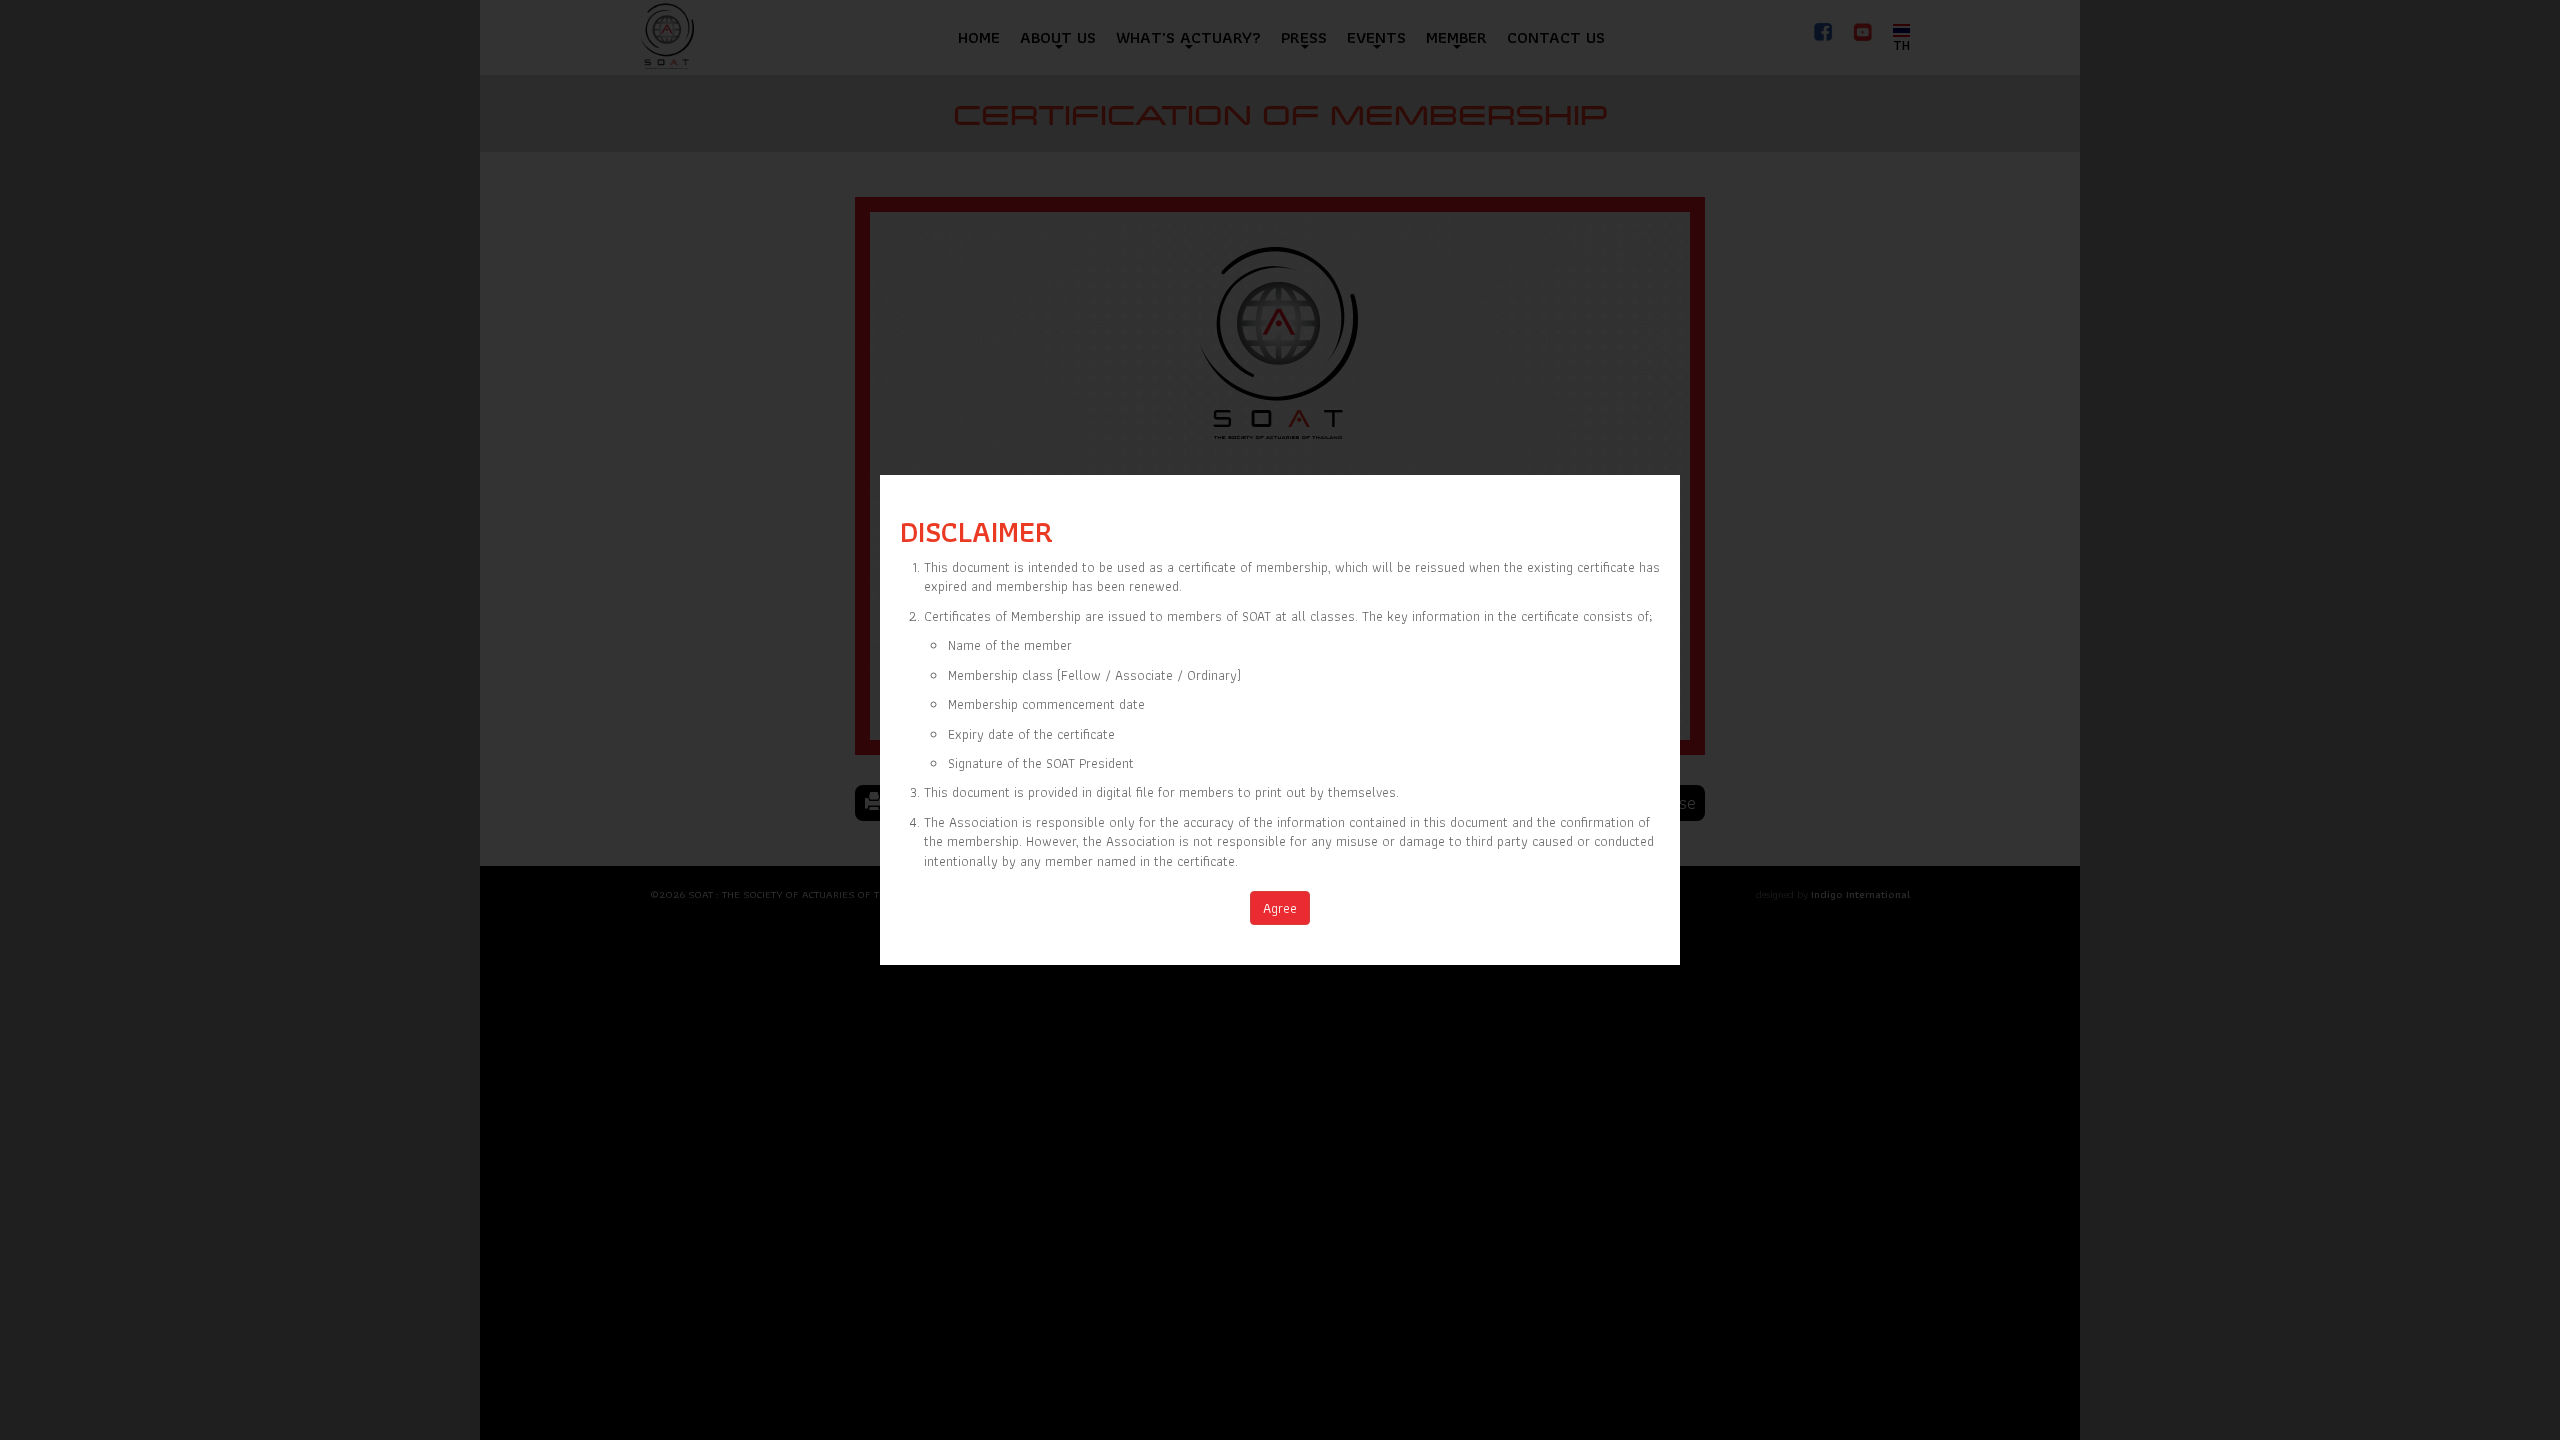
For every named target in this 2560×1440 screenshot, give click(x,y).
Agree (1280, 908)
